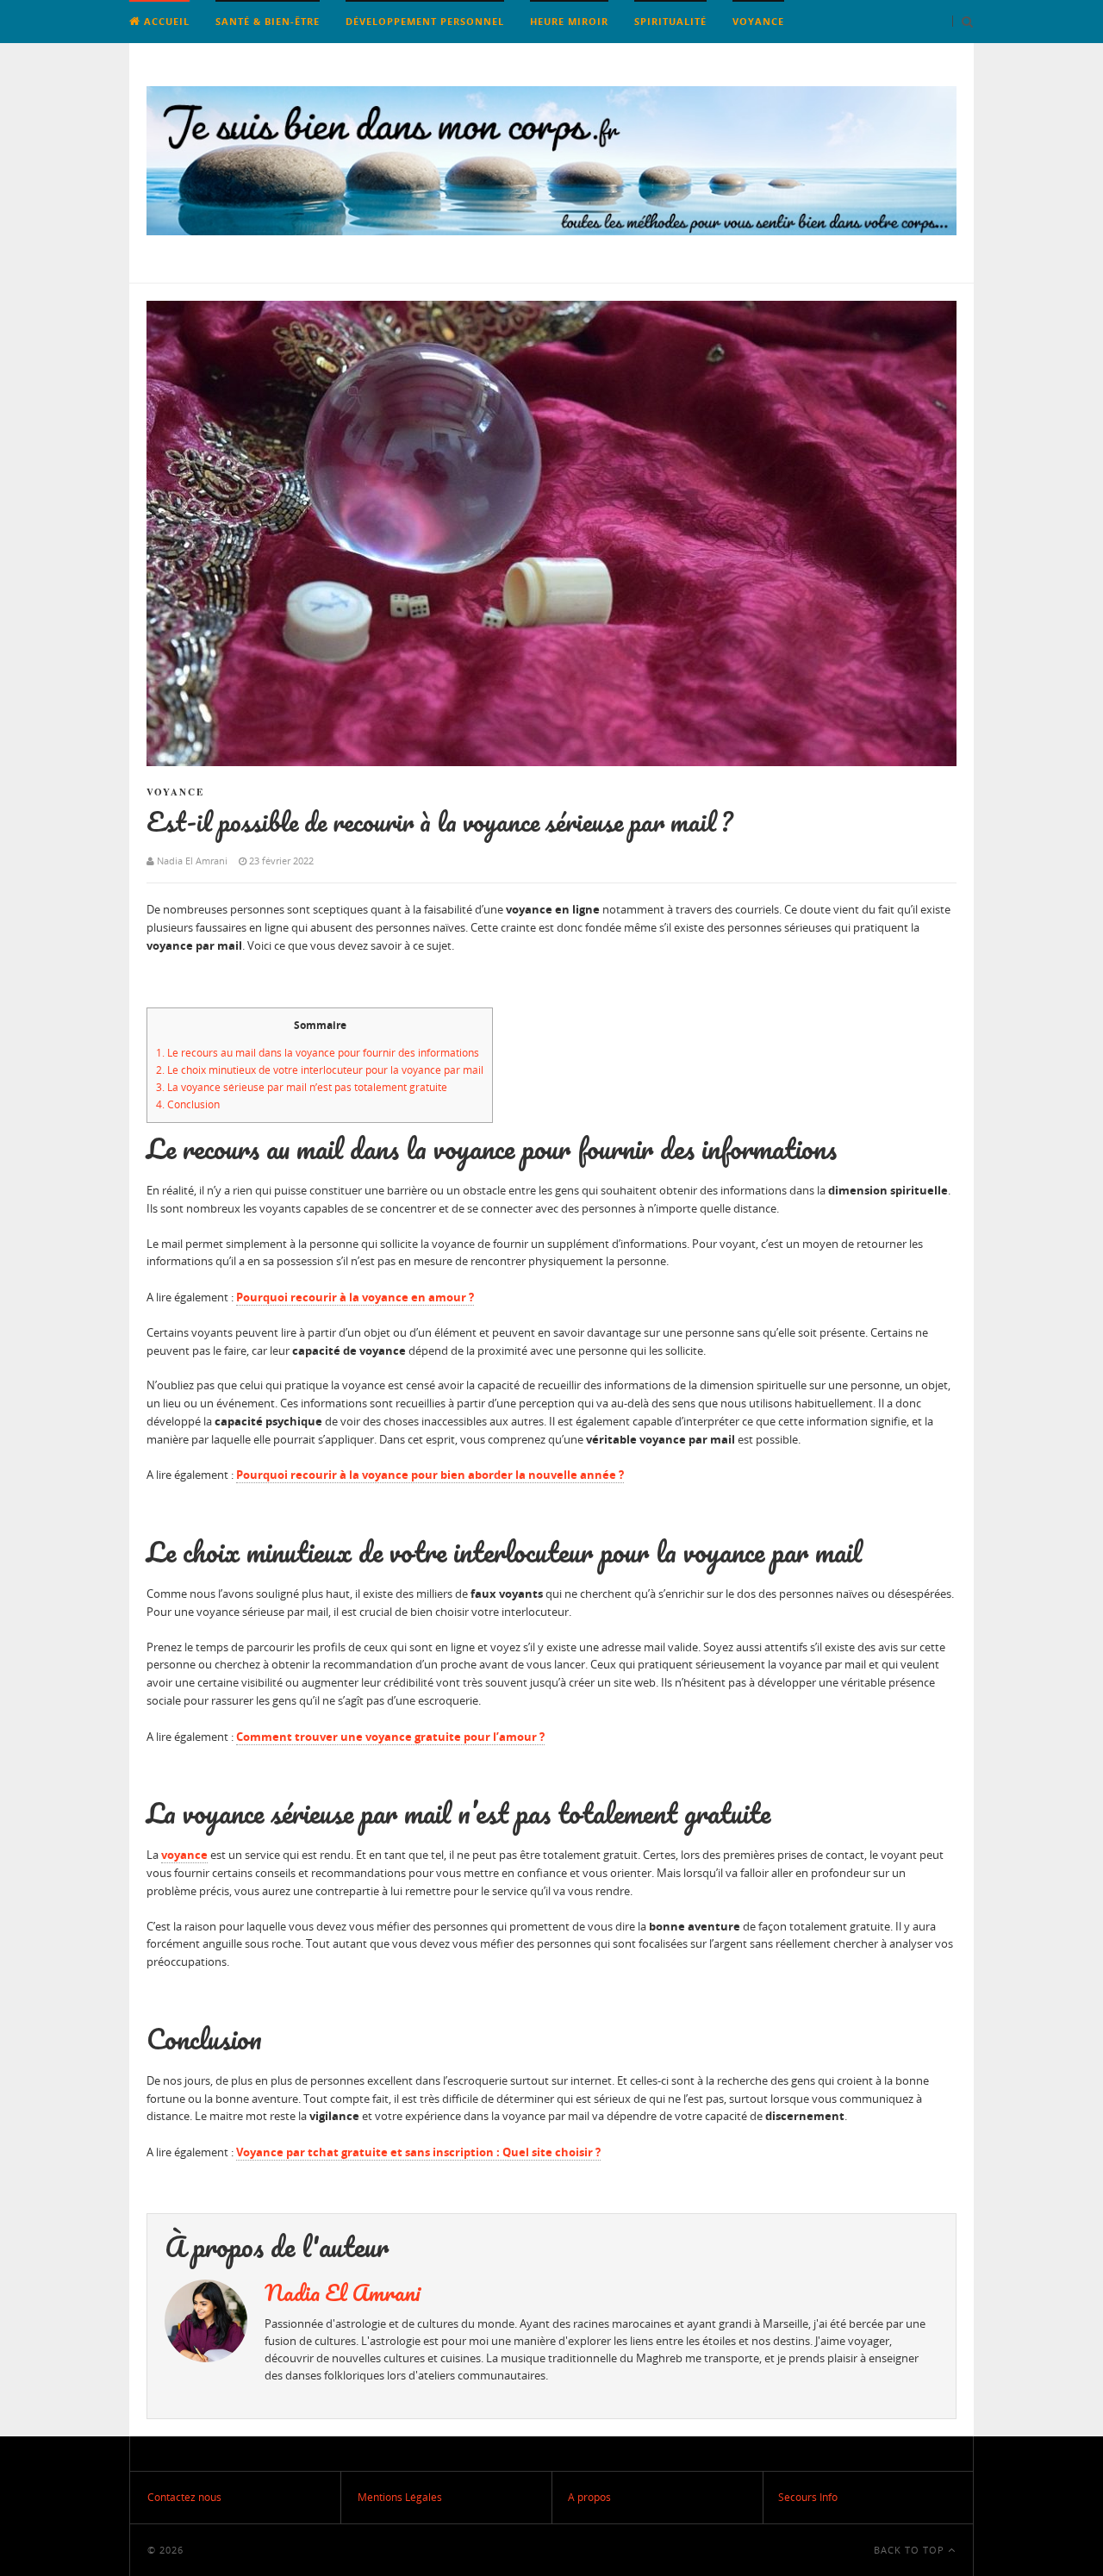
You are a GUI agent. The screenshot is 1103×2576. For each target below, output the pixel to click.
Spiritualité (670, 21)
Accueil (165, 21)
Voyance (758, 21)
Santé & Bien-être (268, 21)
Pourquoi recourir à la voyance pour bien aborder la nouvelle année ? (430, 1475)
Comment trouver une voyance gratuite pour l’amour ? (390, 1737)
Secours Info (808, 2497)
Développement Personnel (425, 21)
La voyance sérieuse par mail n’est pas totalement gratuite (302, 1087)
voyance (184, 1855)
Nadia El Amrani (343, 2292)
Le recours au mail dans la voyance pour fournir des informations (318, 1053)
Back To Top (911, 2550)
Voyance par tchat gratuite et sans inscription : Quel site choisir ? (418, 2152)
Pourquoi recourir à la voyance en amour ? (355, 1297)
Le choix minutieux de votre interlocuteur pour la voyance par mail (320, 1070)
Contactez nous (184, 2497)
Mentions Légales (400, 2497)
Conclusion (188, 1104)
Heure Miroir (569, 21)
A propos (589, 2497)
